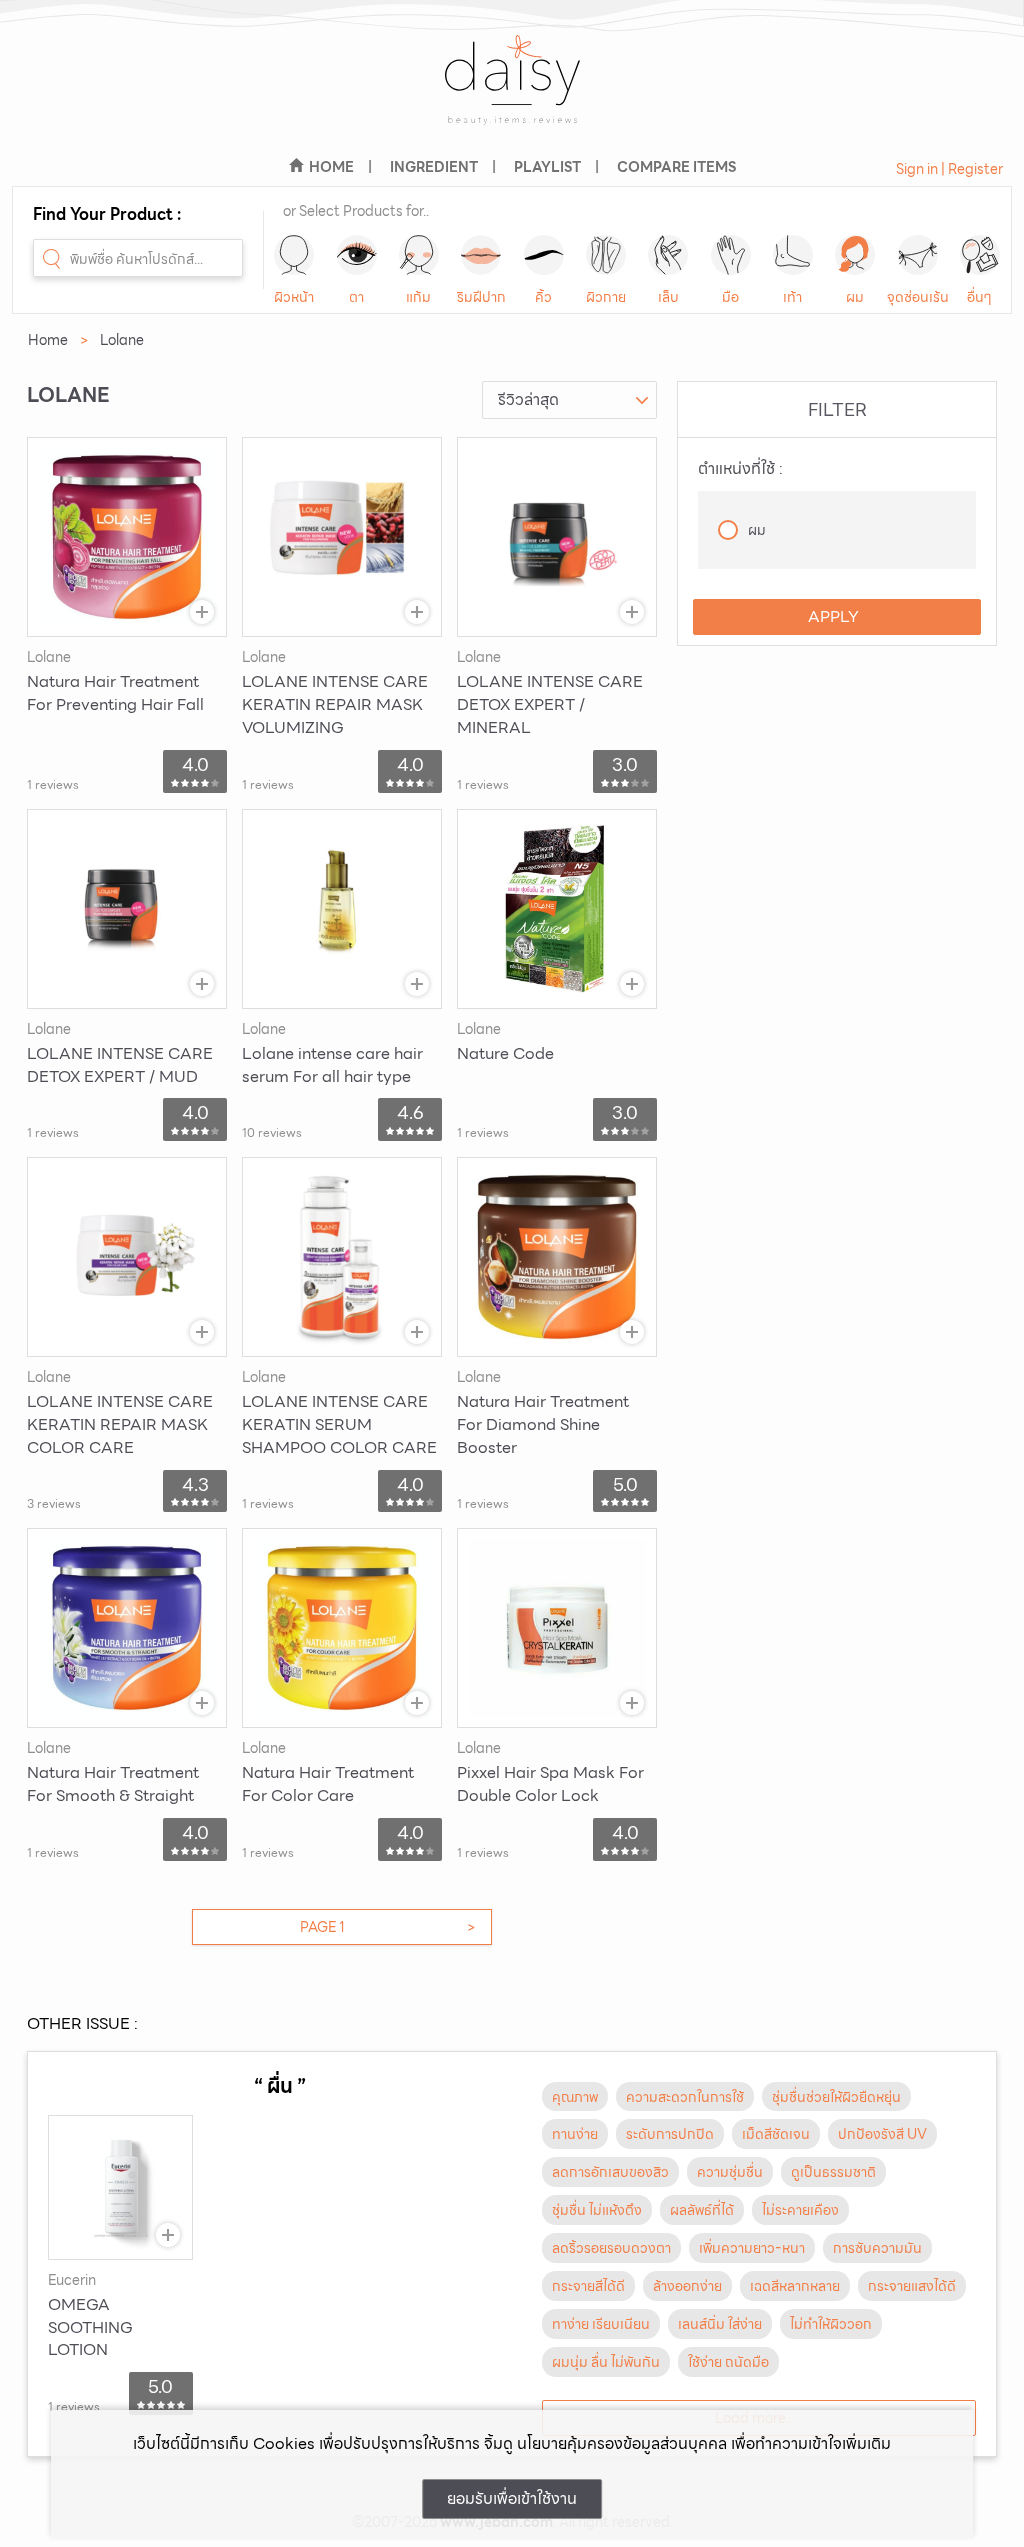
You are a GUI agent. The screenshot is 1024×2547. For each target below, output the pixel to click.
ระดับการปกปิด (670, 2134)
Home (48, 340)
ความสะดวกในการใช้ (685, 2097)
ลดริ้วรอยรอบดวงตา (611, 2248)
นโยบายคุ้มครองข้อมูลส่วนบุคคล (622, 2443)
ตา (356, 297)
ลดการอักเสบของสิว (610, 2172)
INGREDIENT (434, 167)
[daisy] (512, 92)
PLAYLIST (547, 167)
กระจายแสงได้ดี (912, 2286)
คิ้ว (543, 297)
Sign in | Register (949, 169)
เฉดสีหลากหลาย (795, 2286)
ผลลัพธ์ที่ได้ (702, 2210)
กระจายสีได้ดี (588, 2286)
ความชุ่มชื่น (730, 2172)
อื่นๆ (979, 297)
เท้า (792, 297)
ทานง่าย (575, 2134)
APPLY (833, 616)
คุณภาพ (575, 2097)
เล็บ (668, 297)
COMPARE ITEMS (676, 167)
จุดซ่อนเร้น (918, 297)
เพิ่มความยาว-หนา (752, 2248)
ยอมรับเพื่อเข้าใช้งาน (512, 2498)
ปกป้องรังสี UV (882, 2134)
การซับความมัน (877, 2248)
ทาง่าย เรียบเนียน (601, 2324)
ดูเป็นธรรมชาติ (833, 2172)
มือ (730, 297)
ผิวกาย (606, 297)
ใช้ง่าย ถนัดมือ (728, 2362)
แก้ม (418, 297)
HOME (331, 167)
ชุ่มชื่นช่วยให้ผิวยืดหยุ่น (836, 2097)
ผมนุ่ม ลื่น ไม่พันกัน (606, 2362)
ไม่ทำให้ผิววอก (831, 2324)
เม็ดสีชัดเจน (776, 2134)
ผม (855, 297)
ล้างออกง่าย (687, 2286)
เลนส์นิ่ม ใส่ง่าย (720, 2324)
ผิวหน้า (294, 297)
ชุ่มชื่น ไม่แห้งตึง (597, 2210)
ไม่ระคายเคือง (800, 2210)
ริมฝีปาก (481, 297)
